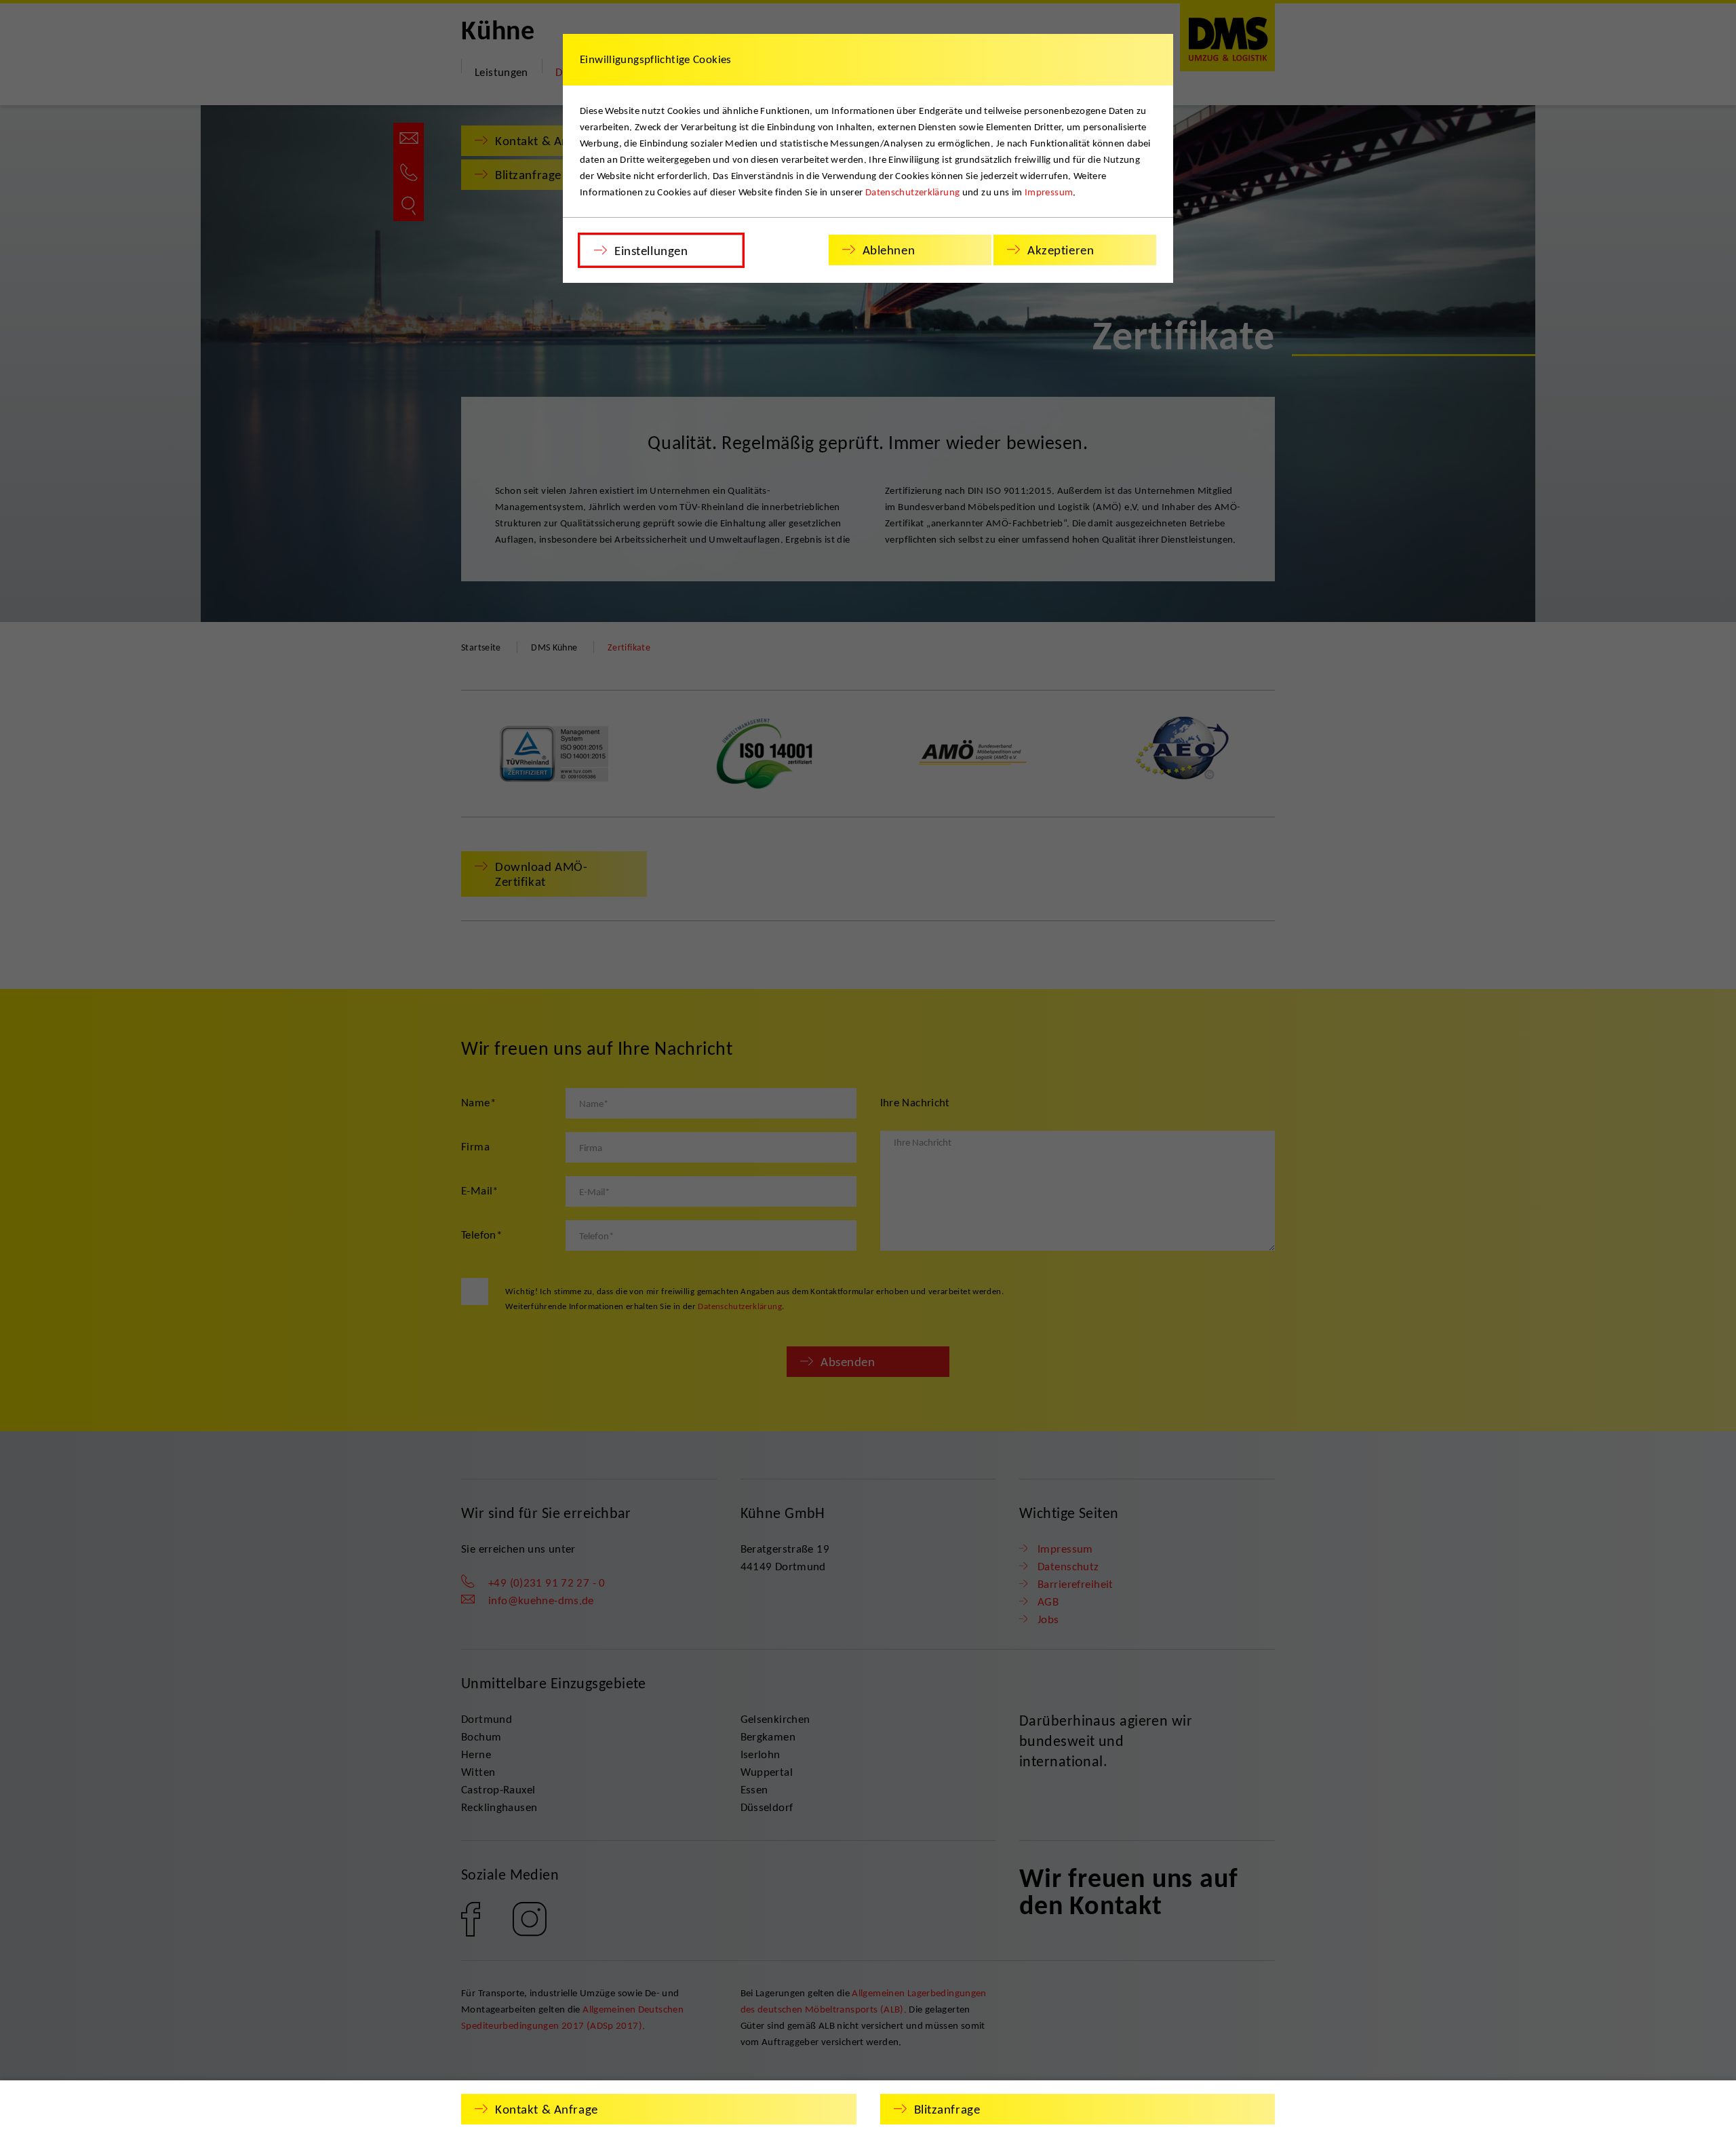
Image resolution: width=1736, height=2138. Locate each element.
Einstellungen (651, 251)
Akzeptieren (1061, 250)
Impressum (1049, 192)
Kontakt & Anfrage (547, 2109)
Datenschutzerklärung (913, 192)
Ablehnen (889, 250)
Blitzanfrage (947, 2109)
